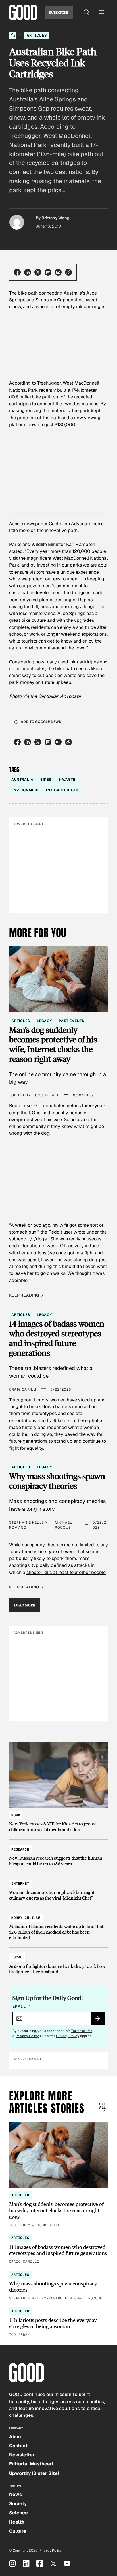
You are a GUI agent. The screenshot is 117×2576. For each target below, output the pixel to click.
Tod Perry (20, 1095)
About (16, 2437)
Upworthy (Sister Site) (34, 2473)
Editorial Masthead (31, 2464)
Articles (37, 35)
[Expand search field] (87, 12)
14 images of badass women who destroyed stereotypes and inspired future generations (57, 1338)
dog (45, 1133)
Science (18, 2513)
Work (16, 1815)
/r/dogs (38, 1239)
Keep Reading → (26, 1295)
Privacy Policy (27, 2036)
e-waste (67, 780)
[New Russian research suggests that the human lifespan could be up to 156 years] (58, 1854)
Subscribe (59, 12)
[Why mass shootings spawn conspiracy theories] (58, 2286)
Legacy (44, 1021)
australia (22, 780)
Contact (18, 2446)
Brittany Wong (56, 218)
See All (102, 2106)
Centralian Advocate (70, 524)
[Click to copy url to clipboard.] (68, 272)
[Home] (13, 35)
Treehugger (49, 383)
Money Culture (26, 1918)
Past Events (72, 1021)
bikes (46, 780)
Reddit (55, 1232)
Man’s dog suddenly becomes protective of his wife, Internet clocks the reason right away (53, 1044)
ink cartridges (62, 790)
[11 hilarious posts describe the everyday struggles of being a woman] (58, 2323)
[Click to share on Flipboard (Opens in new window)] (48, 272)
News (15, 2494)
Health (17, 2522)
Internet (20, 1884)
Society (18, 2504)
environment (25, 790)
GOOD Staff (47, 1095)
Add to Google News (41, 722)
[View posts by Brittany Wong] (17, 222)
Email (22, 2006)
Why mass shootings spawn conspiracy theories (57, 1481)
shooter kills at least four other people (66, 1572)
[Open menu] (101, 12)
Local (17, 1957)
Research (20, 1849)
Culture (18, 2531)
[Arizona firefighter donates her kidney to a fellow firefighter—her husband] (58, 1962)
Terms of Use (82, 2031)
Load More (25, 1605)
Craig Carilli (23, 1389)
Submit (100, 2020)
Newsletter (22, 2455)
